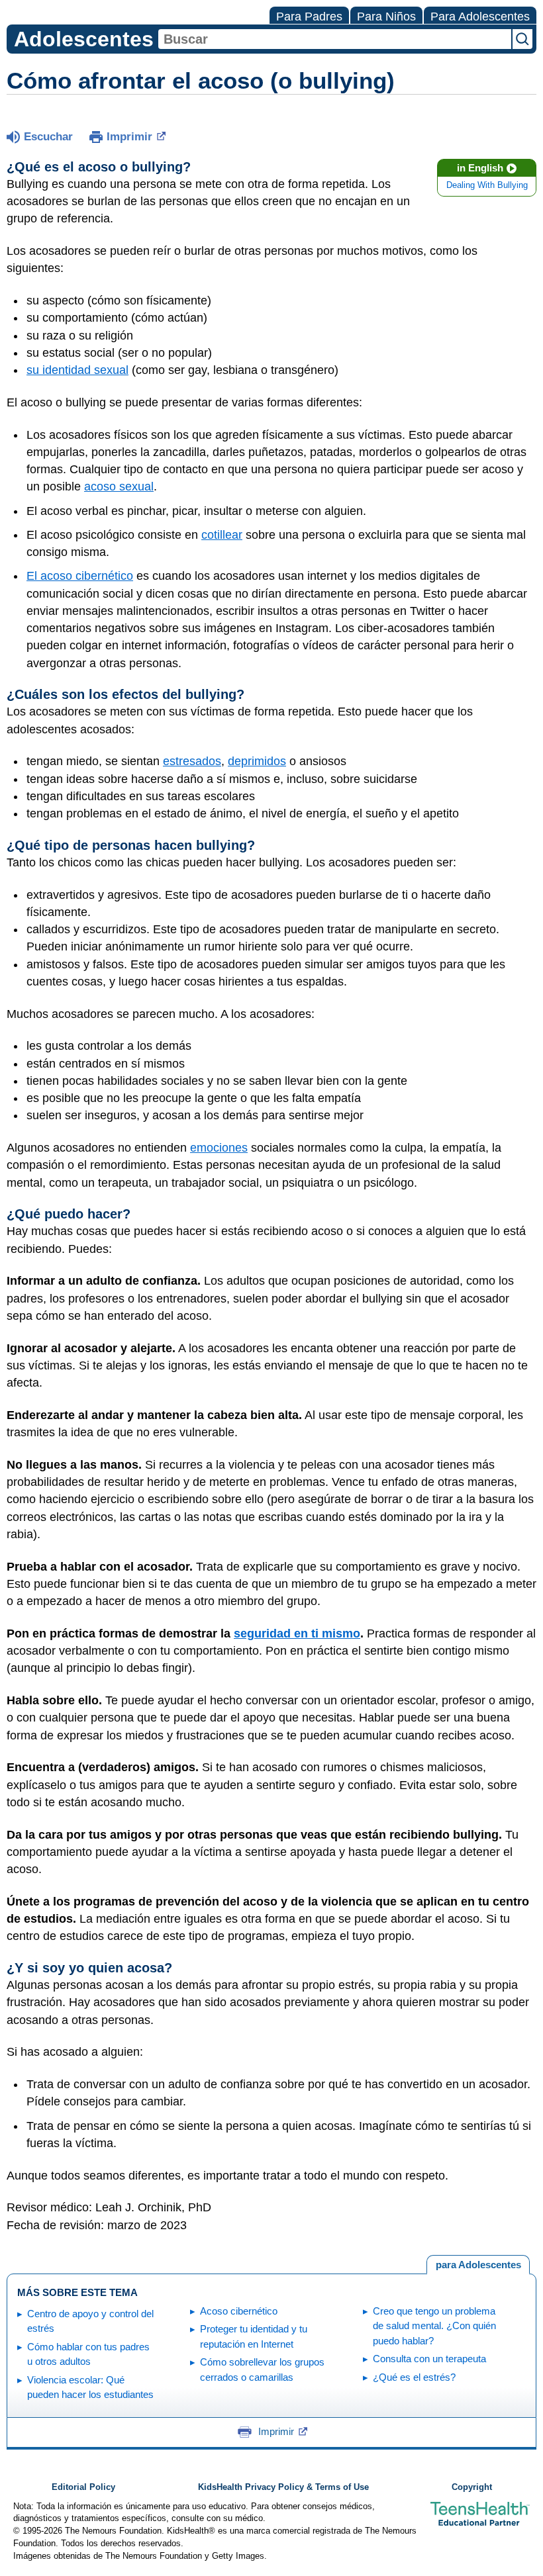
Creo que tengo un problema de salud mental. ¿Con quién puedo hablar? (434, 2326)
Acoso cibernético (239, 2311)
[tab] (478, 2265)
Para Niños (386, 17)
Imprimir (129, 137)
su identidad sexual (77, 370)
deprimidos (257, 761)
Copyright (472, 2487)
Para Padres (309, 17)
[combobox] (335, 39)
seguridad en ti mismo (297, 1633)
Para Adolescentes (480, 17)
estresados (192, 761)
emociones (219, 1148)
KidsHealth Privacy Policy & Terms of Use (283, 2487)
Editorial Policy (83, 2487)
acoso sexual (119, 486)
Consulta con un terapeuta (429, 2359)
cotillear (222, 535)
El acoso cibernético (80, 576)
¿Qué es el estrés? (414, 2377)
